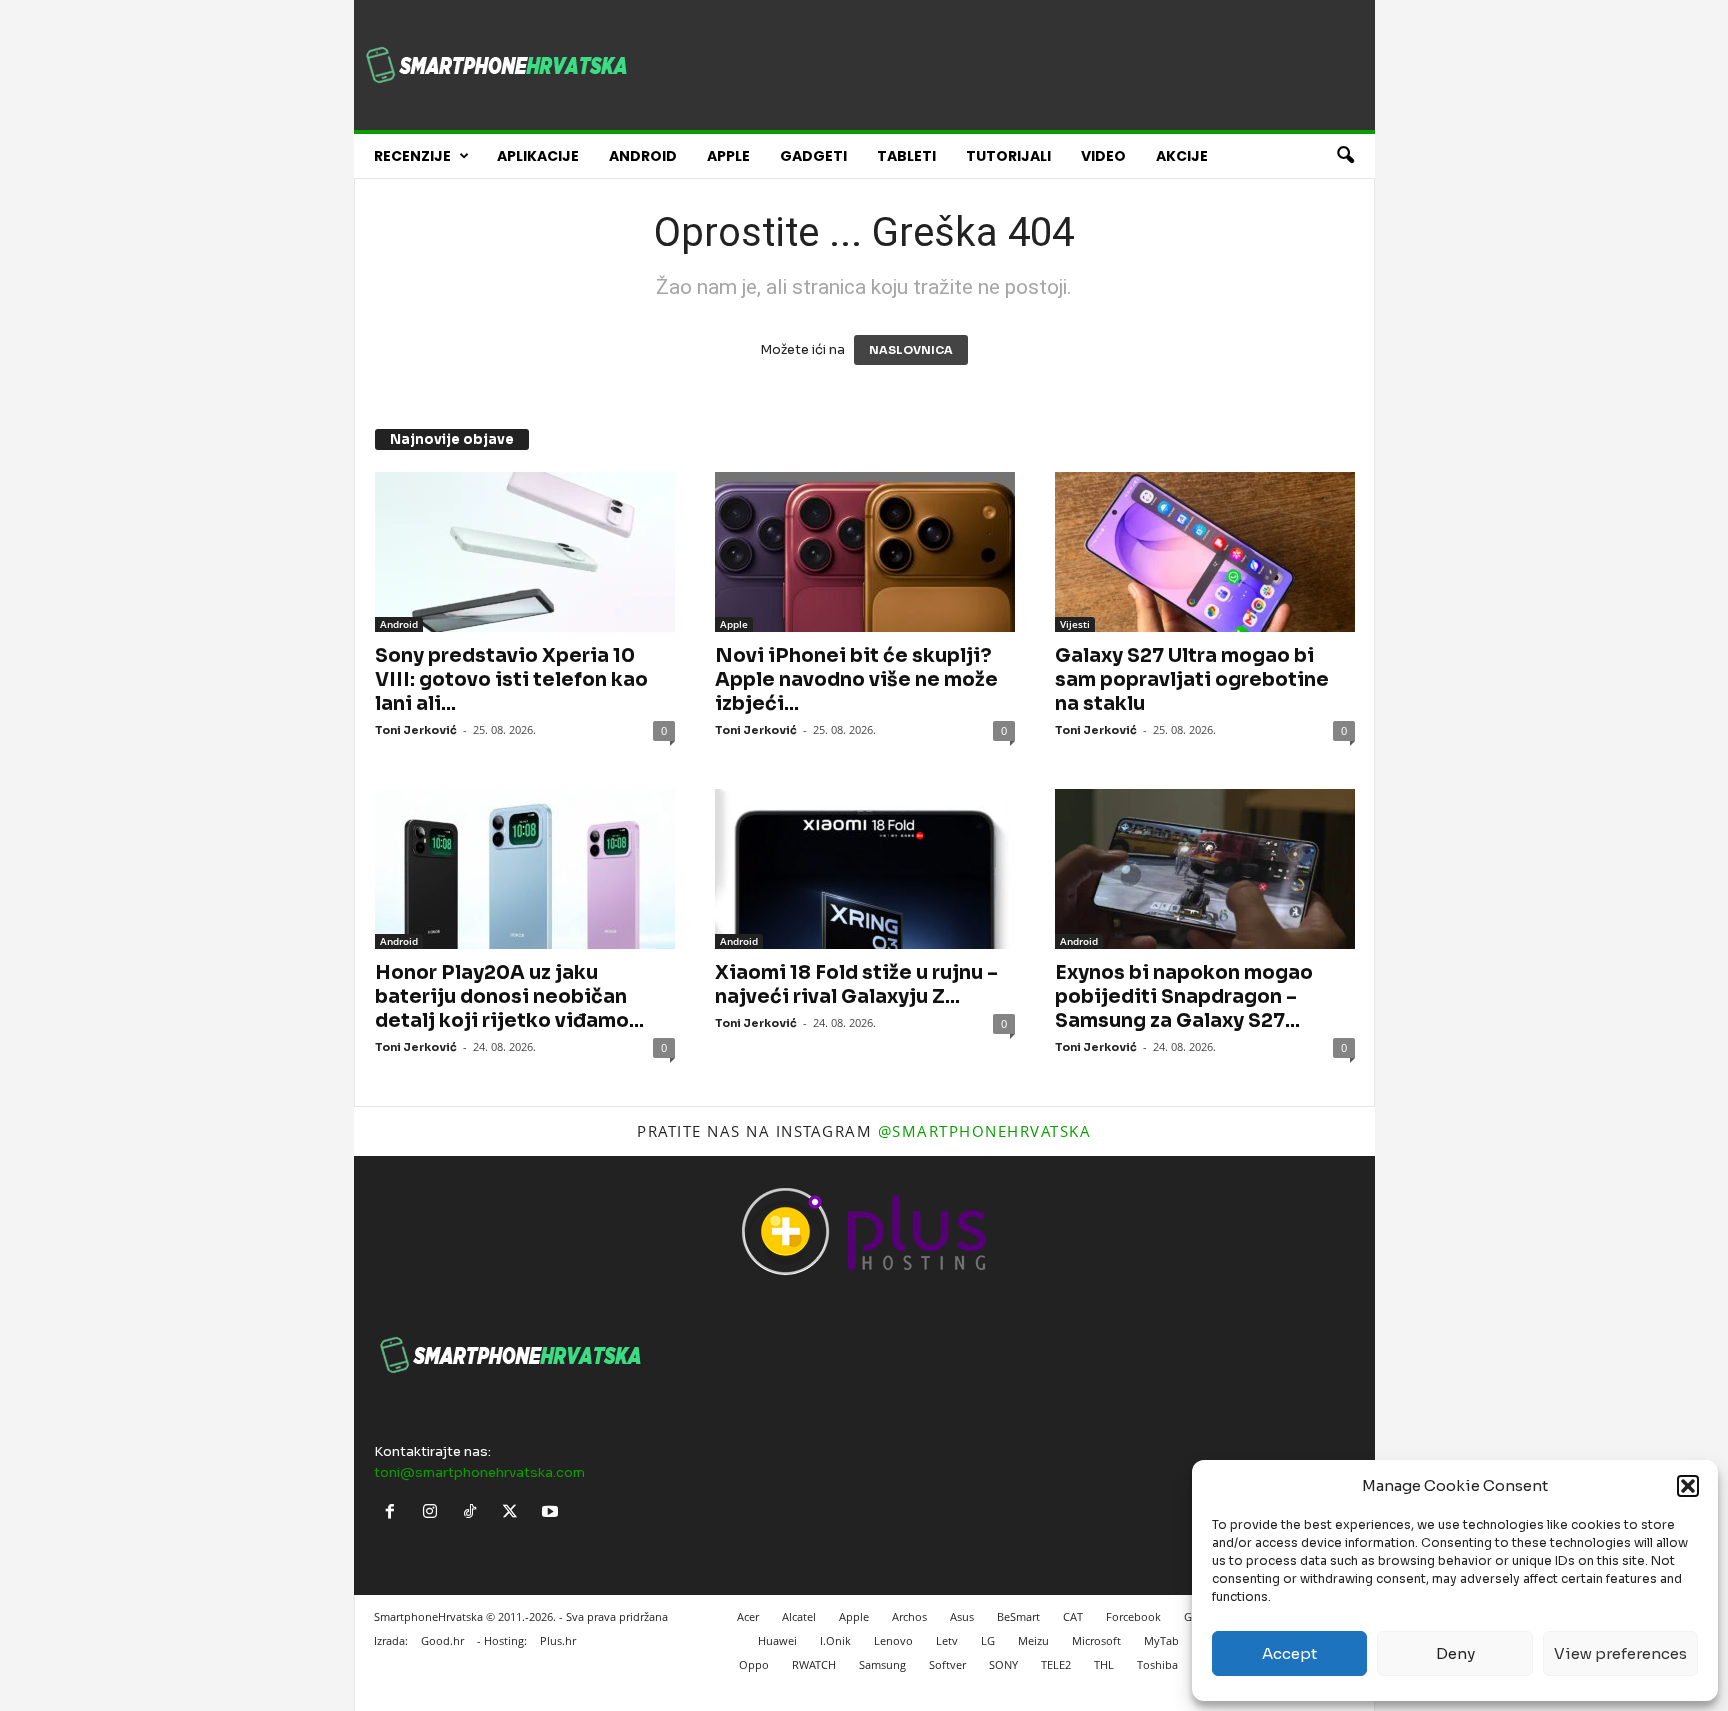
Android (643, 156)
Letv (947, 1640)
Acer (748, 1616)
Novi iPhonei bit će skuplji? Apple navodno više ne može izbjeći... (856, 680)
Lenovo (893, 1640)
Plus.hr (558, 1640)
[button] (1688, 1486)
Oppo (754, 1664)
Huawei (777, 1640)
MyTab (1161, 1640)
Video (1103, 156)
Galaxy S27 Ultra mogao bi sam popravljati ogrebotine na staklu (1192, 680)
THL (1104, 1664)
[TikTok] (474, 1513)
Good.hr (442, 1640)
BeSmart (1018, 1616)
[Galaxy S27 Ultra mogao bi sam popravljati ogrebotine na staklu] (1205, 552)
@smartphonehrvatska (985, 1131)
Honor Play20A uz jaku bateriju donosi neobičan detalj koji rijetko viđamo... (509, 997)
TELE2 (1056, 1664)
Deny (1455, 1653)
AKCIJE (1182, 156)
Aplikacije (538, 156)
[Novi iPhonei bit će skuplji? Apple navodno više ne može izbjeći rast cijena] (865, 552)
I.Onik (835, 1640)
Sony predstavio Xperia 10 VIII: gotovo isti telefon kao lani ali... (511, 680)
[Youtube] (552, 1513)
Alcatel (799, 1616)
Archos (909, 1616)
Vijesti (1075, 624)
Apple (728, 156)
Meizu (1033, 1640)
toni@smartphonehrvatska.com (479, 1472)
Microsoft (1096, 1640)
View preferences (1620, 1653)
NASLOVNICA (911, 350)
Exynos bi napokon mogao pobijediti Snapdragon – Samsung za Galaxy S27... (1184, 997)
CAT (1073, 1616)
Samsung (882, 1664)
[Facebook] (394, 1513)
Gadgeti (813, 156)
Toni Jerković (416, 730)
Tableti (906, 156)
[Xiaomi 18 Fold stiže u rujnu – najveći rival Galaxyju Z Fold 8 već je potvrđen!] (865, 869)
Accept (1289, 1653)
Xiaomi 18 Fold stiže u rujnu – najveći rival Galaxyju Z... (856, 985)
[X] (514, 1513)
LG (988, 1640)
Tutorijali (1008, 156)
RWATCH (814, 1664)
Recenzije (412, 156)
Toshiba (1157, 1664)
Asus (962, 1616)
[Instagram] (434, 1513)
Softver (947, 1664)
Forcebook (1133, 1616)
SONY (1003, 1664)
